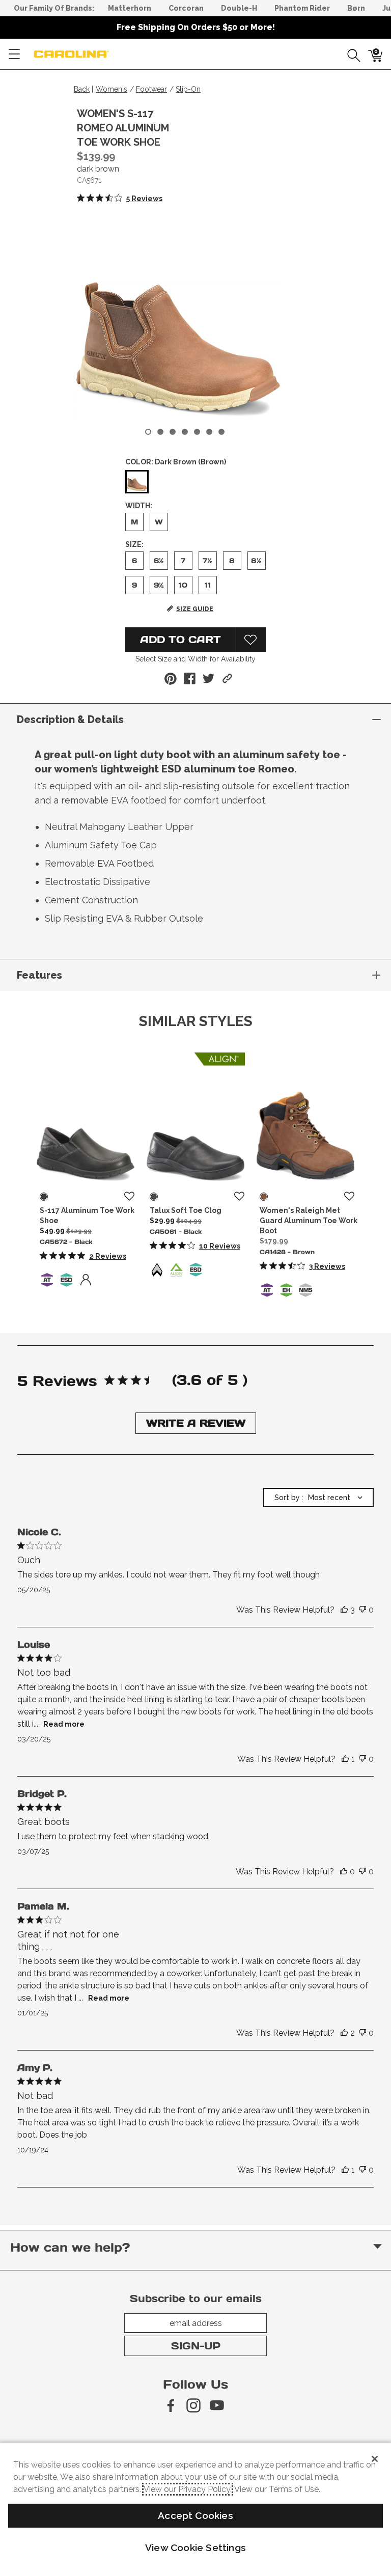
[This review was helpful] (344, 1610)
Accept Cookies (195, 2515)
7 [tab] (221, 432)
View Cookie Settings (195, 2547)
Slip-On (188, 89)
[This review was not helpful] (362, 1610)
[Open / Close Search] (350, 54)
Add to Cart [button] (180, 640)
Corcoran (186, 8)
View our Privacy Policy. (188, 2489)
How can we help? (70, 2247)
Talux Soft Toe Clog (186, 1210)
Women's (111, 89)
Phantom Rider (302, 8)
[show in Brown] (264, 1197)
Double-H (239, 8)
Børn (356, 8)
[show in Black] (44, 1197)
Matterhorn (130, 8)
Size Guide (195, 609)
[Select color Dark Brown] (137, 482)
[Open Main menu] (14, 54)
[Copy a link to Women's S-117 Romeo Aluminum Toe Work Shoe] (227, 678)
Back (82, 89)
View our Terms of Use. (277, 2489)
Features (39, 975)
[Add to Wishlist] (251, 640)
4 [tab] (185, 432)
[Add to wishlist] (129, 1197)
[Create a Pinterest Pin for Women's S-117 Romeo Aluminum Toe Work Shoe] (171, 679)
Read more (64, 1724)
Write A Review (196, 1423)
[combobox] (318, 1498)
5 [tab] (197, 432)
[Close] (375, 2459)
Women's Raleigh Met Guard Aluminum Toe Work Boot (309, 1221)
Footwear (151, 89)
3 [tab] (173, 432)
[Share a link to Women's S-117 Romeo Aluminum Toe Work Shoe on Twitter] (208, 678)
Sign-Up (196, 2346)
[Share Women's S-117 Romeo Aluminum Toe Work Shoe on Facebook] (190, 678)
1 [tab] (148, 432)
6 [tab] (209, 432)
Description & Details (70, 719)
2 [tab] (160, 432)
